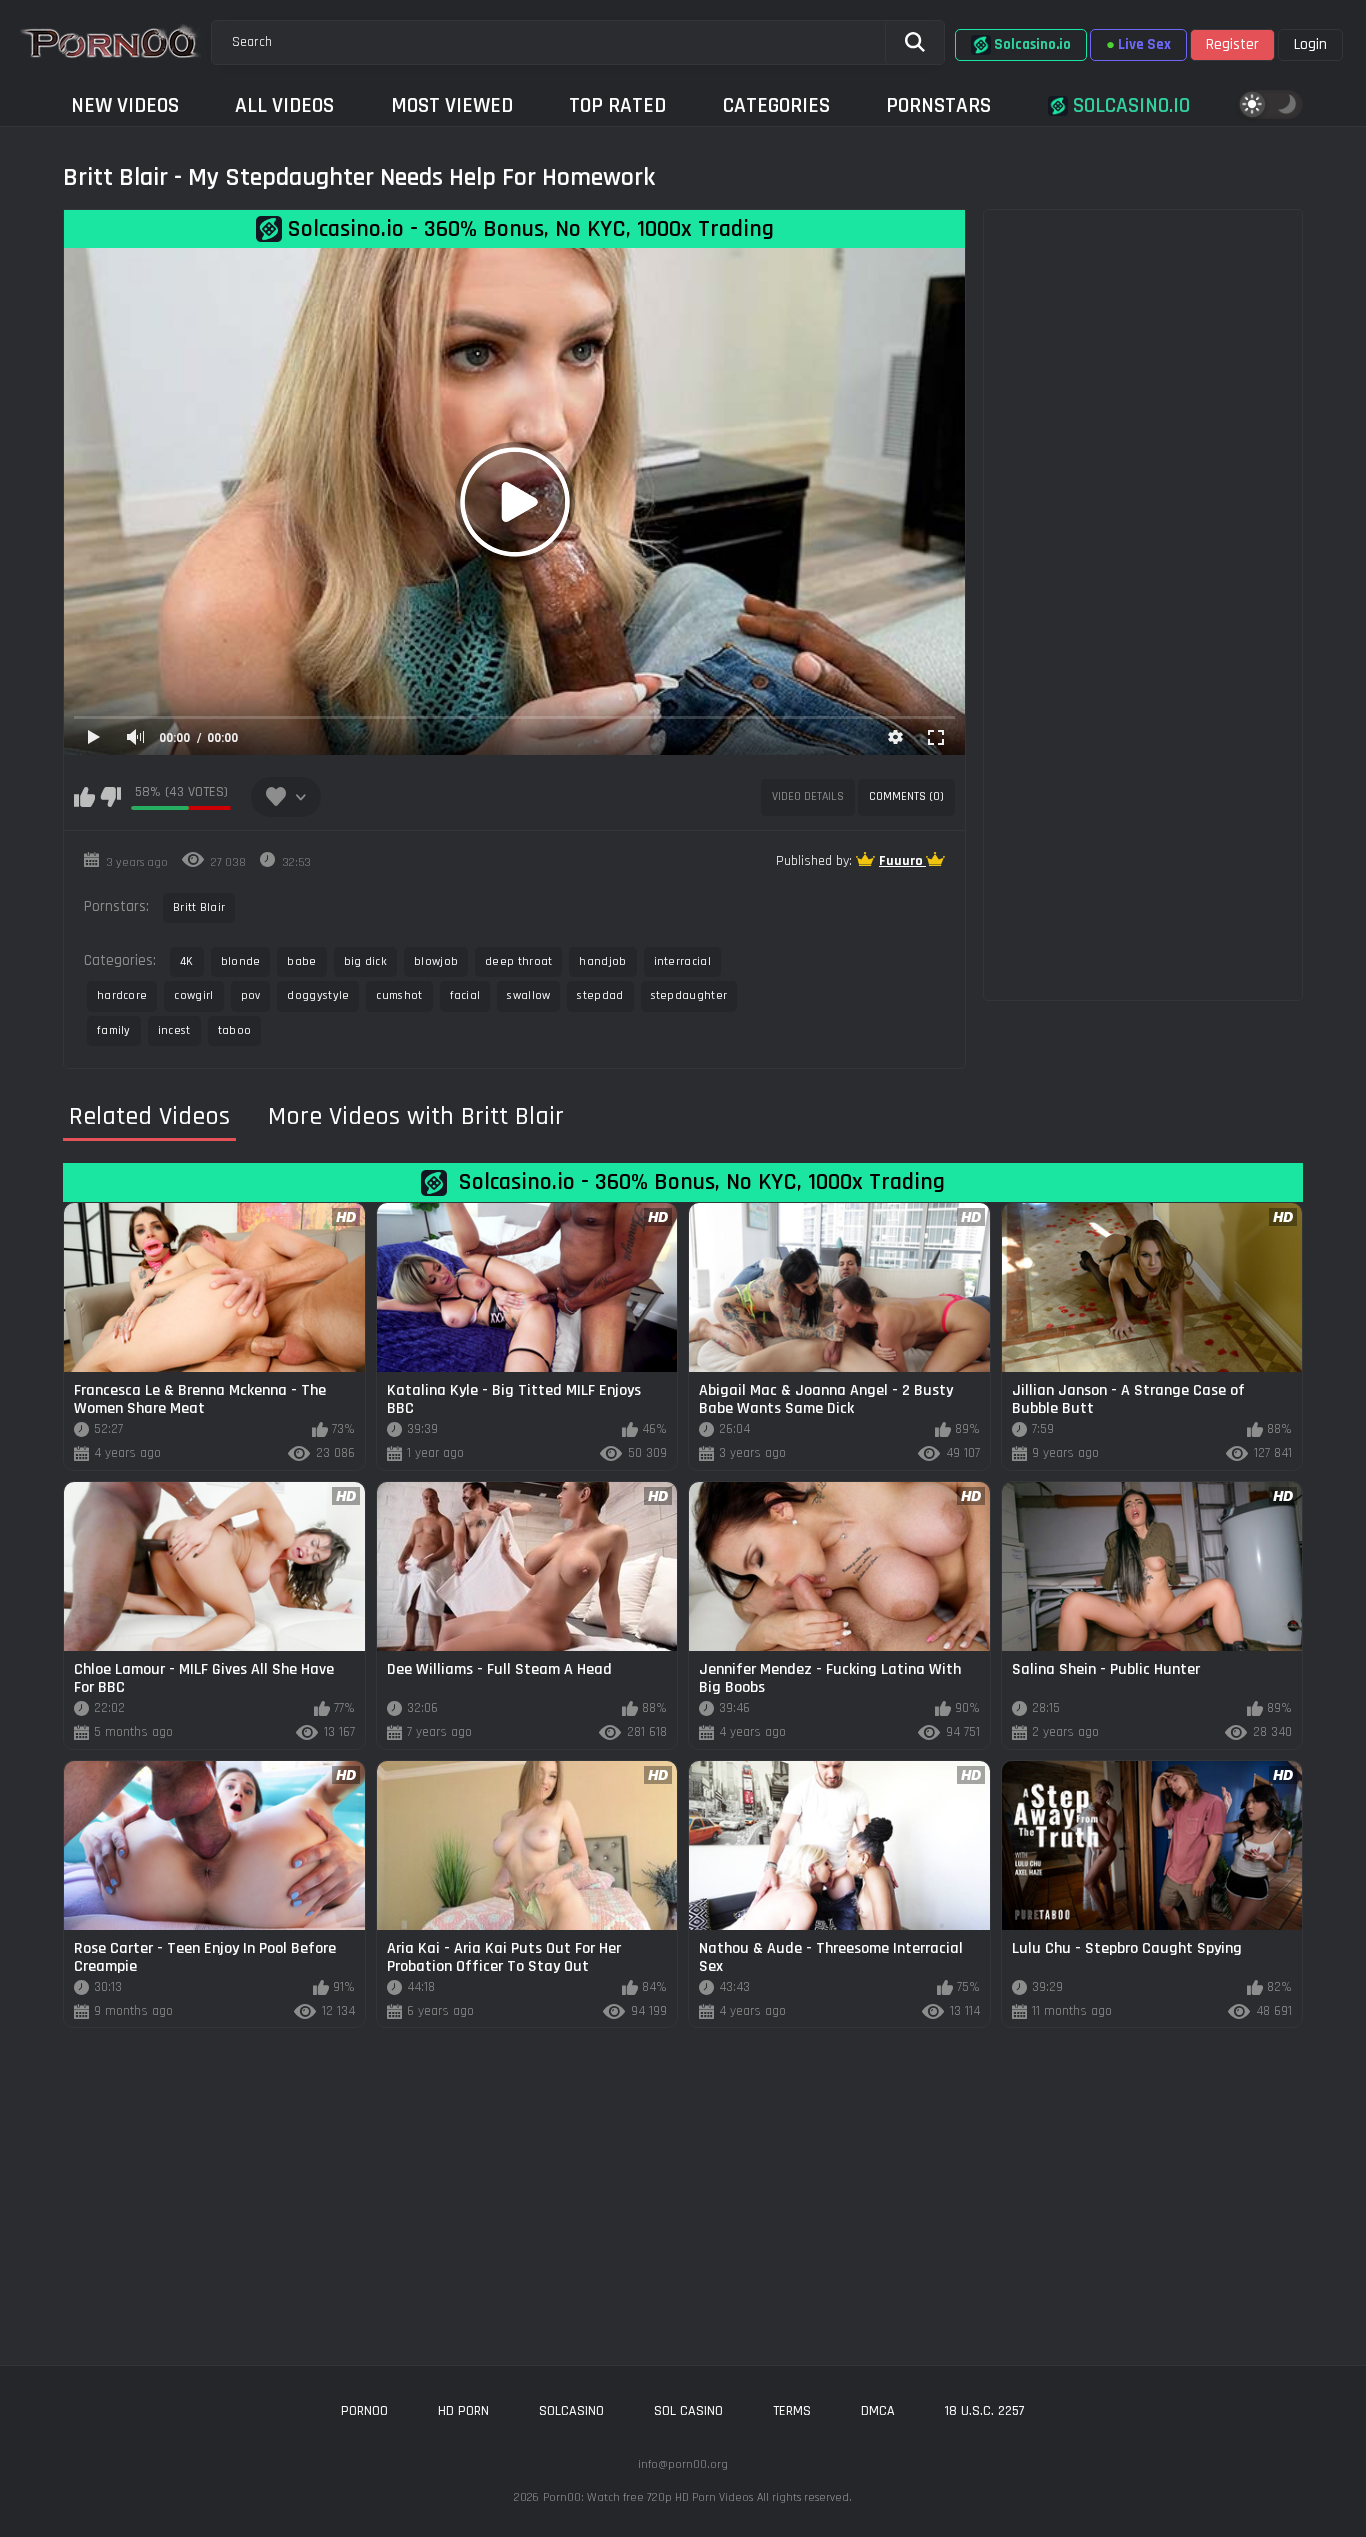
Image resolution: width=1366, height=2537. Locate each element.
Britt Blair (199, 907)
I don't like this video (110, 797)
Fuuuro (902, 861)
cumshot (399, 995)
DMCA (878, 2411)
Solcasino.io (1129, 105)
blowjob (436, 961)
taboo (235, 1030)
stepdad (600, 995)
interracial (682, 961)
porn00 (364, 2411)
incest (174, 1030)
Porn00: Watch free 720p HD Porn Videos (648, 2497)
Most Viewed (452, 105)
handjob (602, 961)
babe (301, 961)
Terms (792, 2411)
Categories (776, 105)
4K (187, 961)
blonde (241, 961)
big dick (365, 961)
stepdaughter (689, 995)
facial (465, 995)
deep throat (518, 961)
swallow (528, 995)
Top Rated (617, 105)
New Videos (125, 105)
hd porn (463, 2411)
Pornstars (938, 105)
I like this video (84, 797)
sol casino (688, 2411)
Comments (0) (906, 796)
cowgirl (193, 995)
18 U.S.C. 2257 (985, 2411)
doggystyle (318, 995)
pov (251, 995)
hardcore (122, 995)
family (114, 1030)
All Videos (284, 105)
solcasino (571, 2411)
